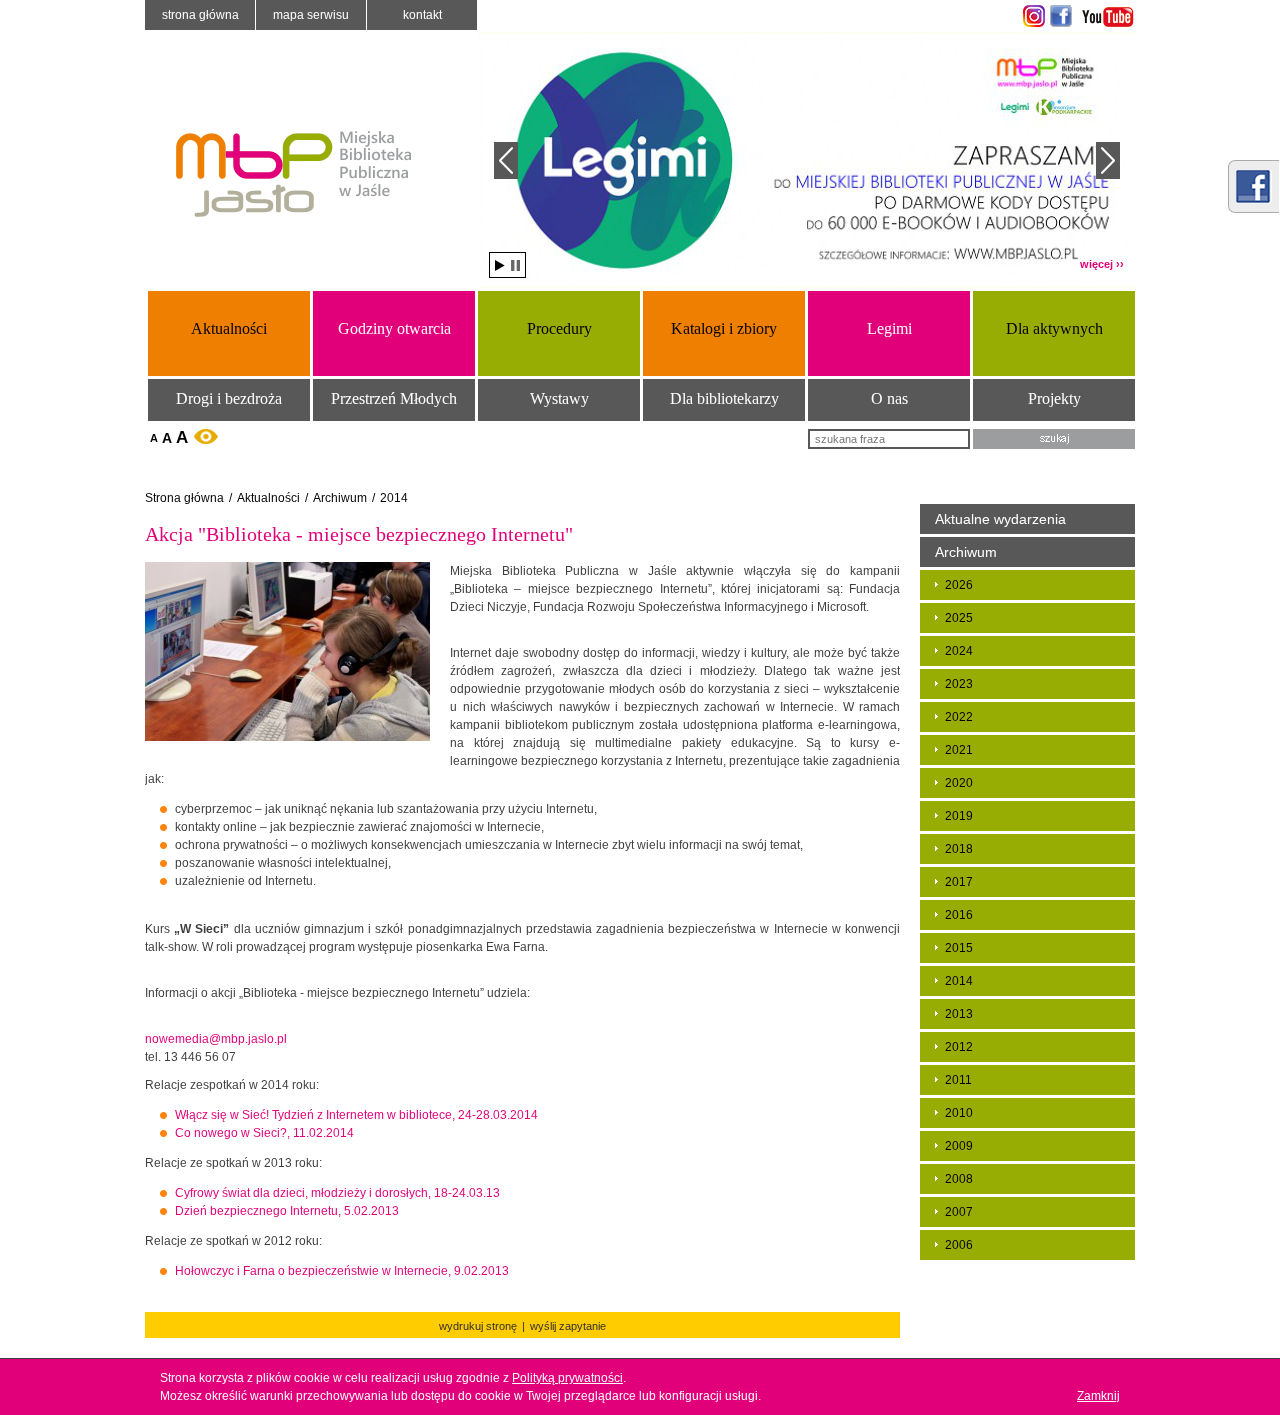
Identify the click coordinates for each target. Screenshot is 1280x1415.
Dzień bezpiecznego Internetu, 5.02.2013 (287, 1211)
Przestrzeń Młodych (394, 398)
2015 (959, 948)
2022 (959, 717)
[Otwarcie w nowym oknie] (1031, 16)
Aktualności (229, 328)
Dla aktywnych (1054, 328)
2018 (959, 849)
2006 (959, 1245)
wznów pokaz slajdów (500, 265)
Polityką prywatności (567, 1378)
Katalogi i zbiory (724, 328)
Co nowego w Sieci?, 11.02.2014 (264, 1133)
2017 (959, 882)
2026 (959, 585)
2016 (959, 915)
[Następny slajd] (1108, 160)
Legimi (889, 328)
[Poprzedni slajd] (506, 160)
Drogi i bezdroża (229, 398)
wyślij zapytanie (568, 1326)
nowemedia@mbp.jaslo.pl (216, 1039)
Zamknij (1098, 1396)
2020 (959, 783)
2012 (959, 1047)
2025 (959, 618)
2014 (394, 498)
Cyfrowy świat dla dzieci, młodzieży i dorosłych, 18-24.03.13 (337, 1193)
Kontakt (422, 15)
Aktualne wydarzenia (1000, 519)
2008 (959, 1179)
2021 (959, 750)
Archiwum (340, 498)
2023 (959, 684)
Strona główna (200, 15)
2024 (959, 651)
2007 (959, 1212)
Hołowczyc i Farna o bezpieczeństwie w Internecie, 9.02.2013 (342, 1271)
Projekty (1054, 398)
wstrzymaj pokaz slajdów (515, 265)
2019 (959, 816)
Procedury (559, 328)
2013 (959, 1014)
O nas (889, 398)
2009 (959, 1146)
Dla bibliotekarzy (724, 398)
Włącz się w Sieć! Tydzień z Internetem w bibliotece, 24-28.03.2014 (356, 1115)
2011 (958, 1080)
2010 (959, 1113)
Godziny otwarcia (394, 328)
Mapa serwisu (311, 15)
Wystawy (559, 398)
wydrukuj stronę (478, 1326)
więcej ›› (1102, 264)
